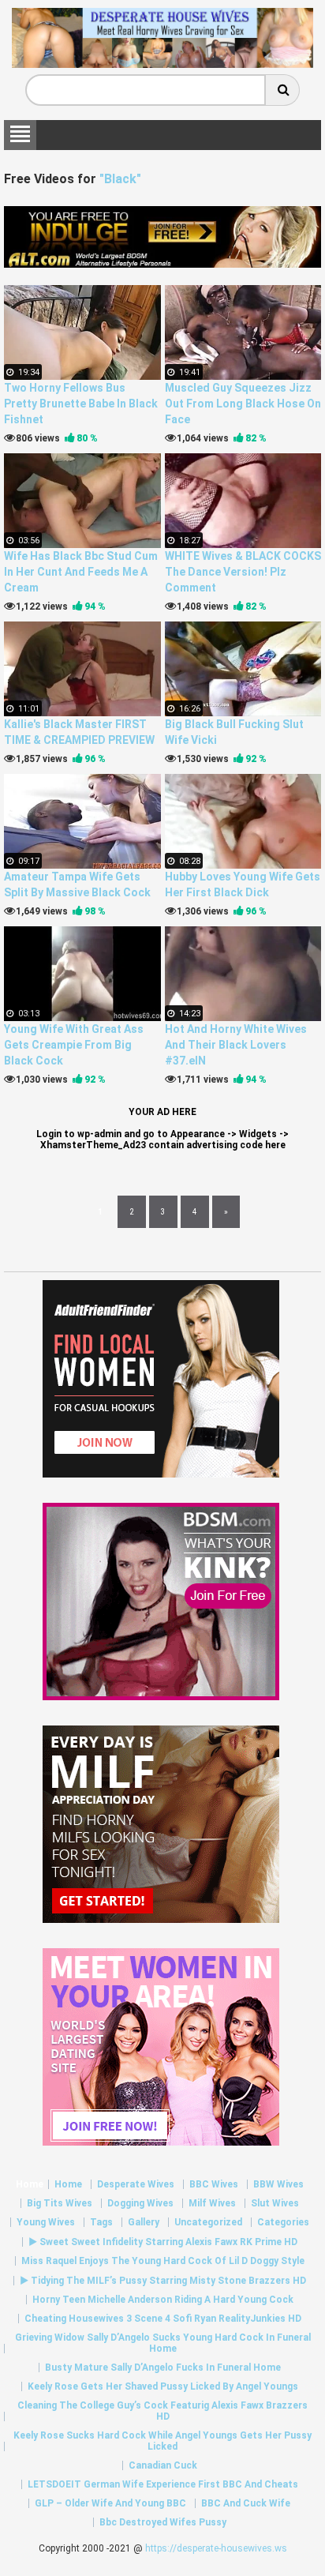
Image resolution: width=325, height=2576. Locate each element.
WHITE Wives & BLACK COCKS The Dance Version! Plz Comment (243, 572)
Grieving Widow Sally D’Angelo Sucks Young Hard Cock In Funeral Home (163, 2343)
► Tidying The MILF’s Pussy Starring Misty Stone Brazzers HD (163, 2281)
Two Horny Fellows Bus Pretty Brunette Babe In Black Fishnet (81, 404)
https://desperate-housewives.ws (216, 2548)
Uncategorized (208, 2222)
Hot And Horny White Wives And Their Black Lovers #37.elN (236, 1045)
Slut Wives (275, 2203)
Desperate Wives (136, 2184)
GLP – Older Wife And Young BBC (110, 2503)
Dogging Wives (140, 2203)
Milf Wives (212, 2203)
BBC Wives (214, 2184)
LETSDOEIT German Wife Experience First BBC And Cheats (163, 2484)
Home (30, 2184)
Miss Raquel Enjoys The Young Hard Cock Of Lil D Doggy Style (163, 2261)
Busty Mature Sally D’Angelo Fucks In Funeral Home (163, 2368)
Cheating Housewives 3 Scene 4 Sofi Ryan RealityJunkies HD (163, 2319)
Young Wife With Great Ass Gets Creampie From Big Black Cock (74, 1045)
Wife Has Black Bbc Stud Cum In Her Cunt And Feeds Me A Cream (81, 572)
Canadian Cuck (163, 2465)
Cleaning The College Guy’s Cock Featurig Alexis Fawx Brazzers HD (162, 2411)
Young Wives (46, 2222)
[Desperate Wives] (162, 62)
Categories (283, 2222)
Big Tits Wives (60, 2203)
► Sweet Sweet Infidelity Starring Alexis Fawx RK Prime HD (163, 2242)
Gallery (144, 2222)
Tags (101, 2222)
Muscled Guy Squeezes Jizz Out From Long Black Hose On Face (243, 404)
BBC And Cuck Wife (246, 2503)
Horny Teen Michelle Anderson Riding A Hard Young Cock (163, 2300)
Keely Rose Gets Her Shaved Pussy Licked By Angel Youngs (163, 2386)
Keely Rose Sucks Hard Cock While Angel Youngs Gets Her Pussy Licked (162, 2441)
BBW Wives (278, 2184)
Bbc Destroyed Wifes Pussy (163, 2522)
